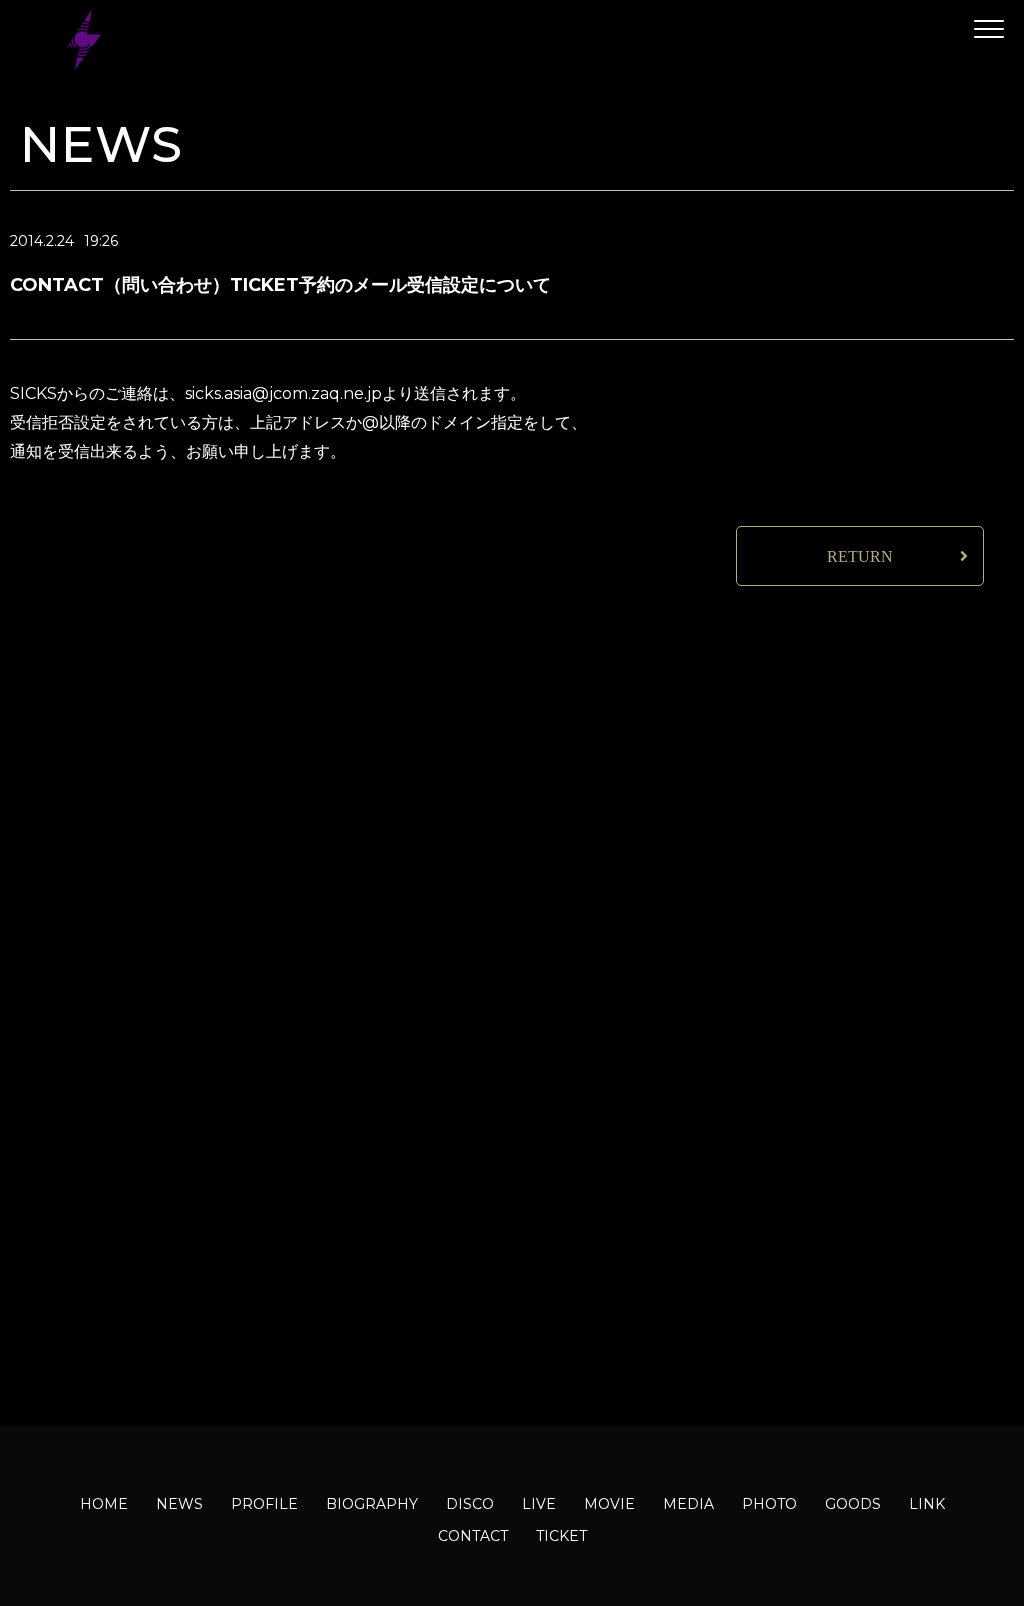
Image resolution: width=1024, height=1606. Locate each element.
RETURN (860, 556)
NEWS (179, 1504)
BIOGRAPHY (372, 1504)
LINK (927, 1504)
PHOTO (769, 1504)
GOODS (853, 1504)
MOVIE (609, 1504)
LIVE (539, 1504)
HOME (104, 1504)
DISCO (470, 1504)
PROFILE (264, 1504)
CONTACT (473, 1536)
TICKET (561, 1536)
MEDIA (688, 1504)
